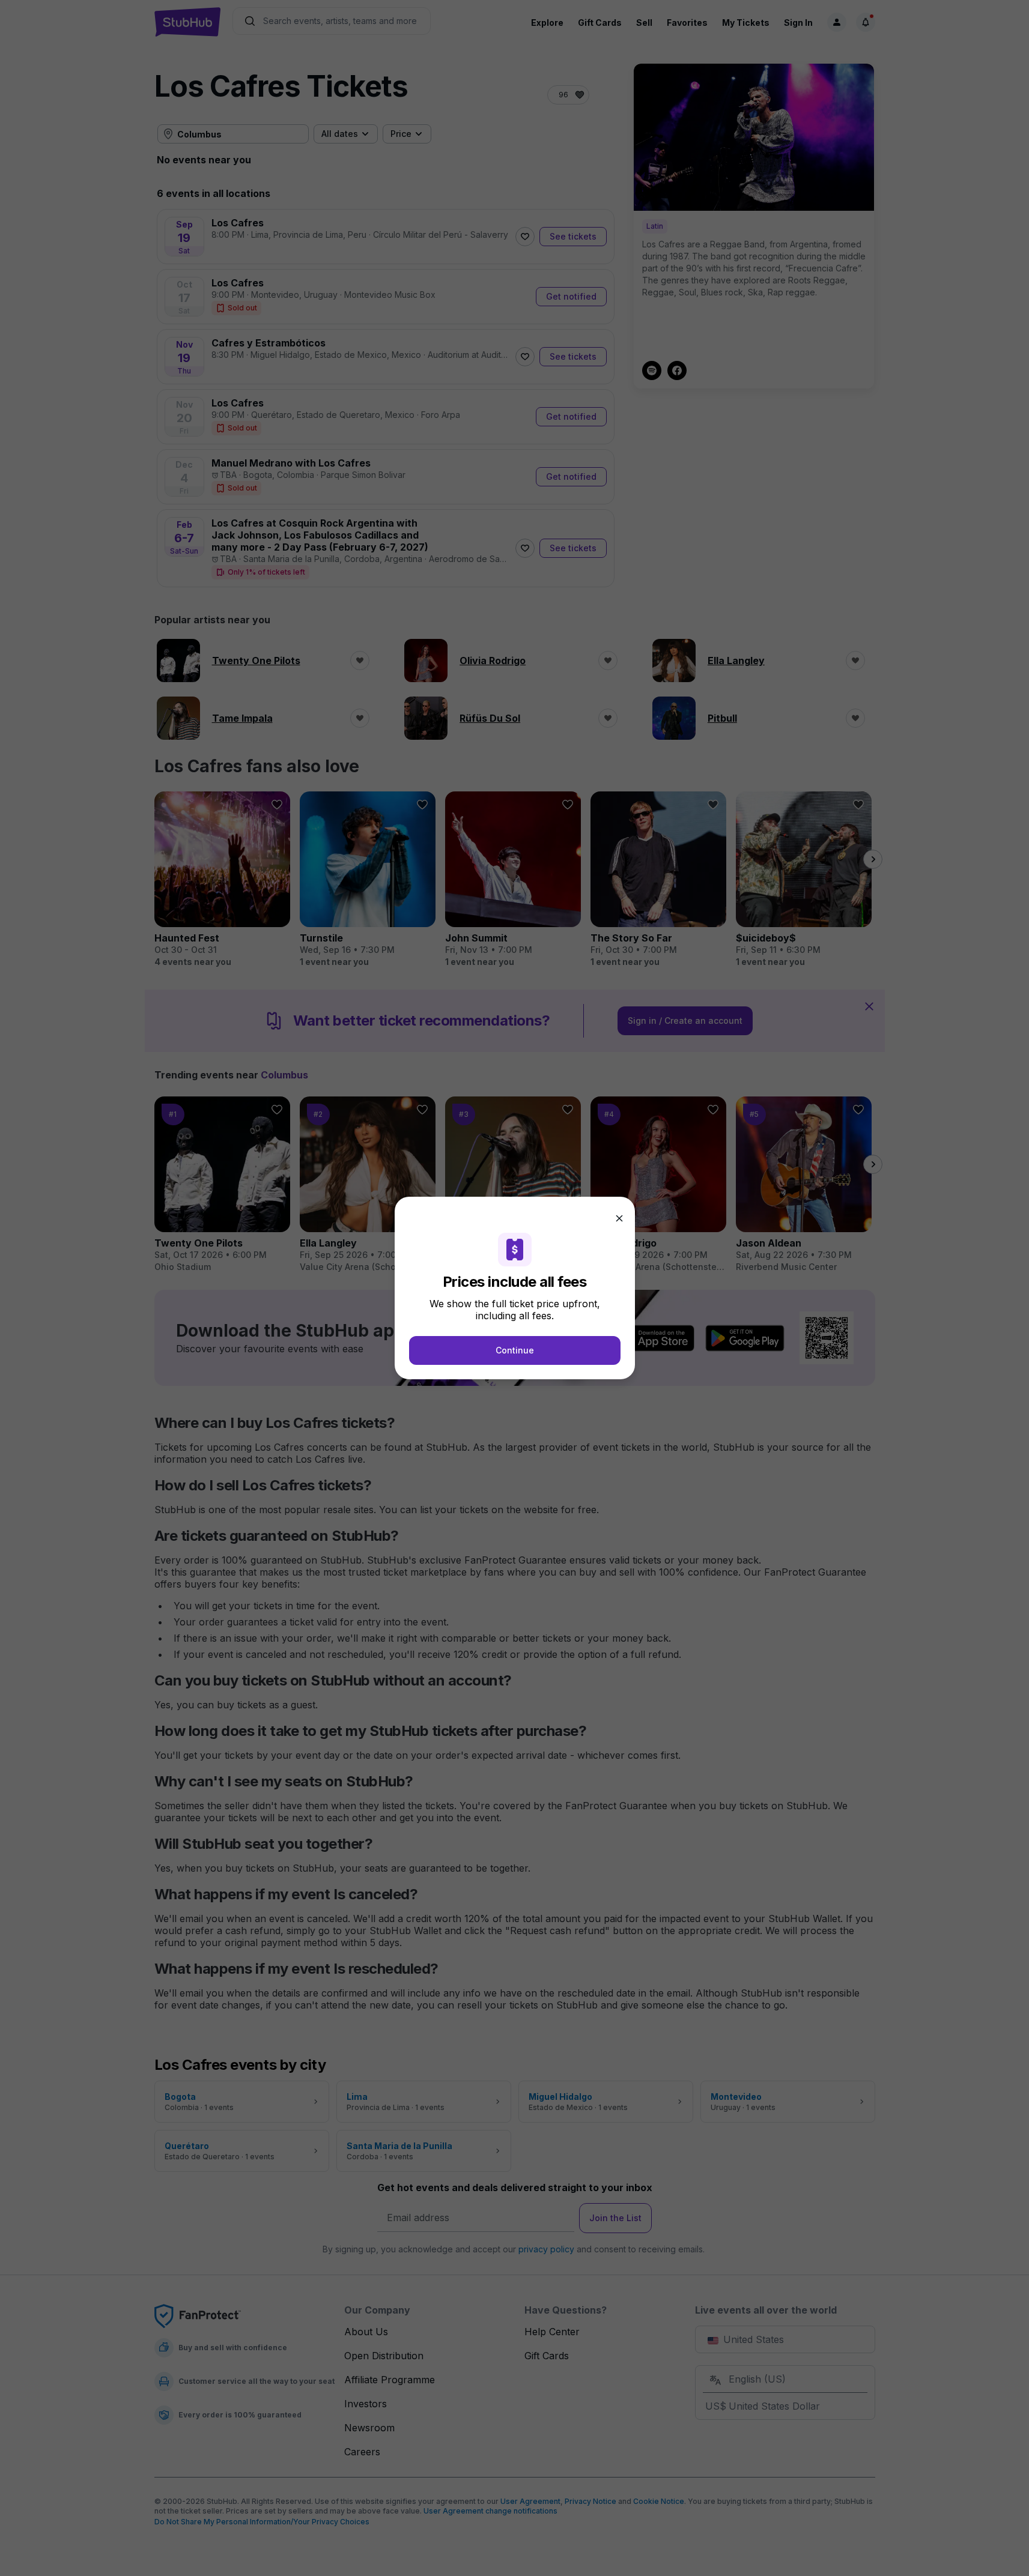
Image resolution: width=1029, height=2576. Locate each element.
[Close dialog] (619, 1218)
